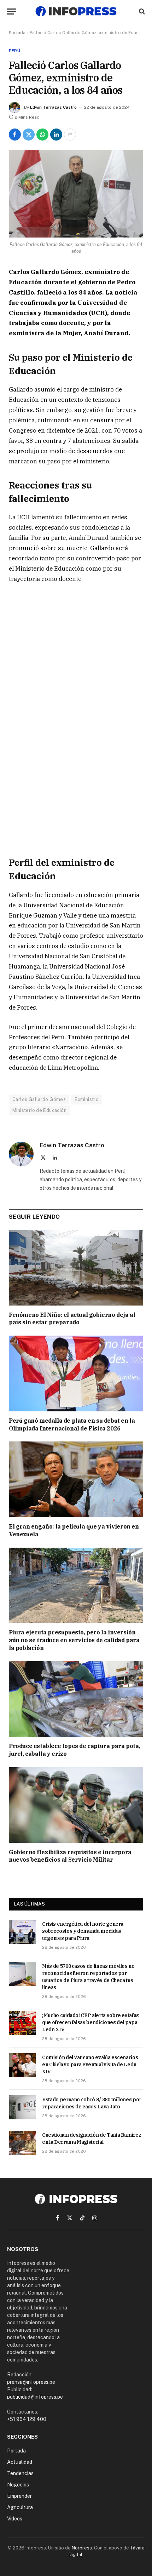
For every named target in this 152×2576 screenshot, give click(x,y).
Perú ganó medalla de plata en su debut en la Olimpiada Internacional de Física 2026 (72, 1424)
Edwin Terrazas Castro (53, 107)
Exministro (87, 1099)
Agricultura (20, 2507)
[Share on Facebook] (15, 135)
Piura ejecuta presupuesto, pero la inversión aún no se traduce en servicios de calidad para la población (74, 1640)
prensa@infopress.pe (31, 2382)
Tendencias (20, 2473)
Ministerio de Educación (39, 1110)
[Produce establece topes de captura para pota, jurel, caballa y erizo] (76, 1699)
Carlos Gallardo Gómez (39, 1099)
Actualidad (20, 2462)
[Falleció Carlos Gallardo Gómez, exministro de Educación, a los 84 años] (76, 194)
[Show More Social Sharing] (70, 135)
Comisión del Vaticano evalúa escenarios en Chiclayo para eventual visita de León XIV (90, 2064)
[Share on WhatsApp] (42, 135)
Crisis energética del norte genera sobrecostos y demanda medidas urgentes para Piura (83, 1931)
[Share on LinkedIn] (56, 135)
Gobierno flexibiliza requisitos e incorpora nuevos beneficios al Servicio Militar (70, 1856)
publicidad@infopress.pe (35, 2397)
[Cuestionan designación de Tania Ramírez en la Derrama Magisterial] (22, 2143)
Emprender (19, 2496)
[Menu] (12, 12)
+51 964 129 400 (27, 2419)
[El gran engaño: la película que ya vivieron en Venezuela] (76, 1479)
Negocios (18, 2485)
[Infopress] (76, 11)
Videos (15, 2519)
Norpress (82, 2548)
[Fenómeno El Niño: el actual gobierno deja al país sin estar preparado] (76, 1268)
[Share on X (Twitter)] (29, 135)
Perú (14, 51)
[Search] (141, 12)
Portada (17, 33)
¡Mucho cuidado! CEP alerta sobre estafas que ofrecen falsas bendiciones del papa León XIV (90, 2022)
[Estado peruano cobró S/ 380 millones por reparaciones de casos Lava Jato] (22, 2107)
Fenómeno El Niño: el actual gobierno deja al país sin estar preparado (72, 1319)
